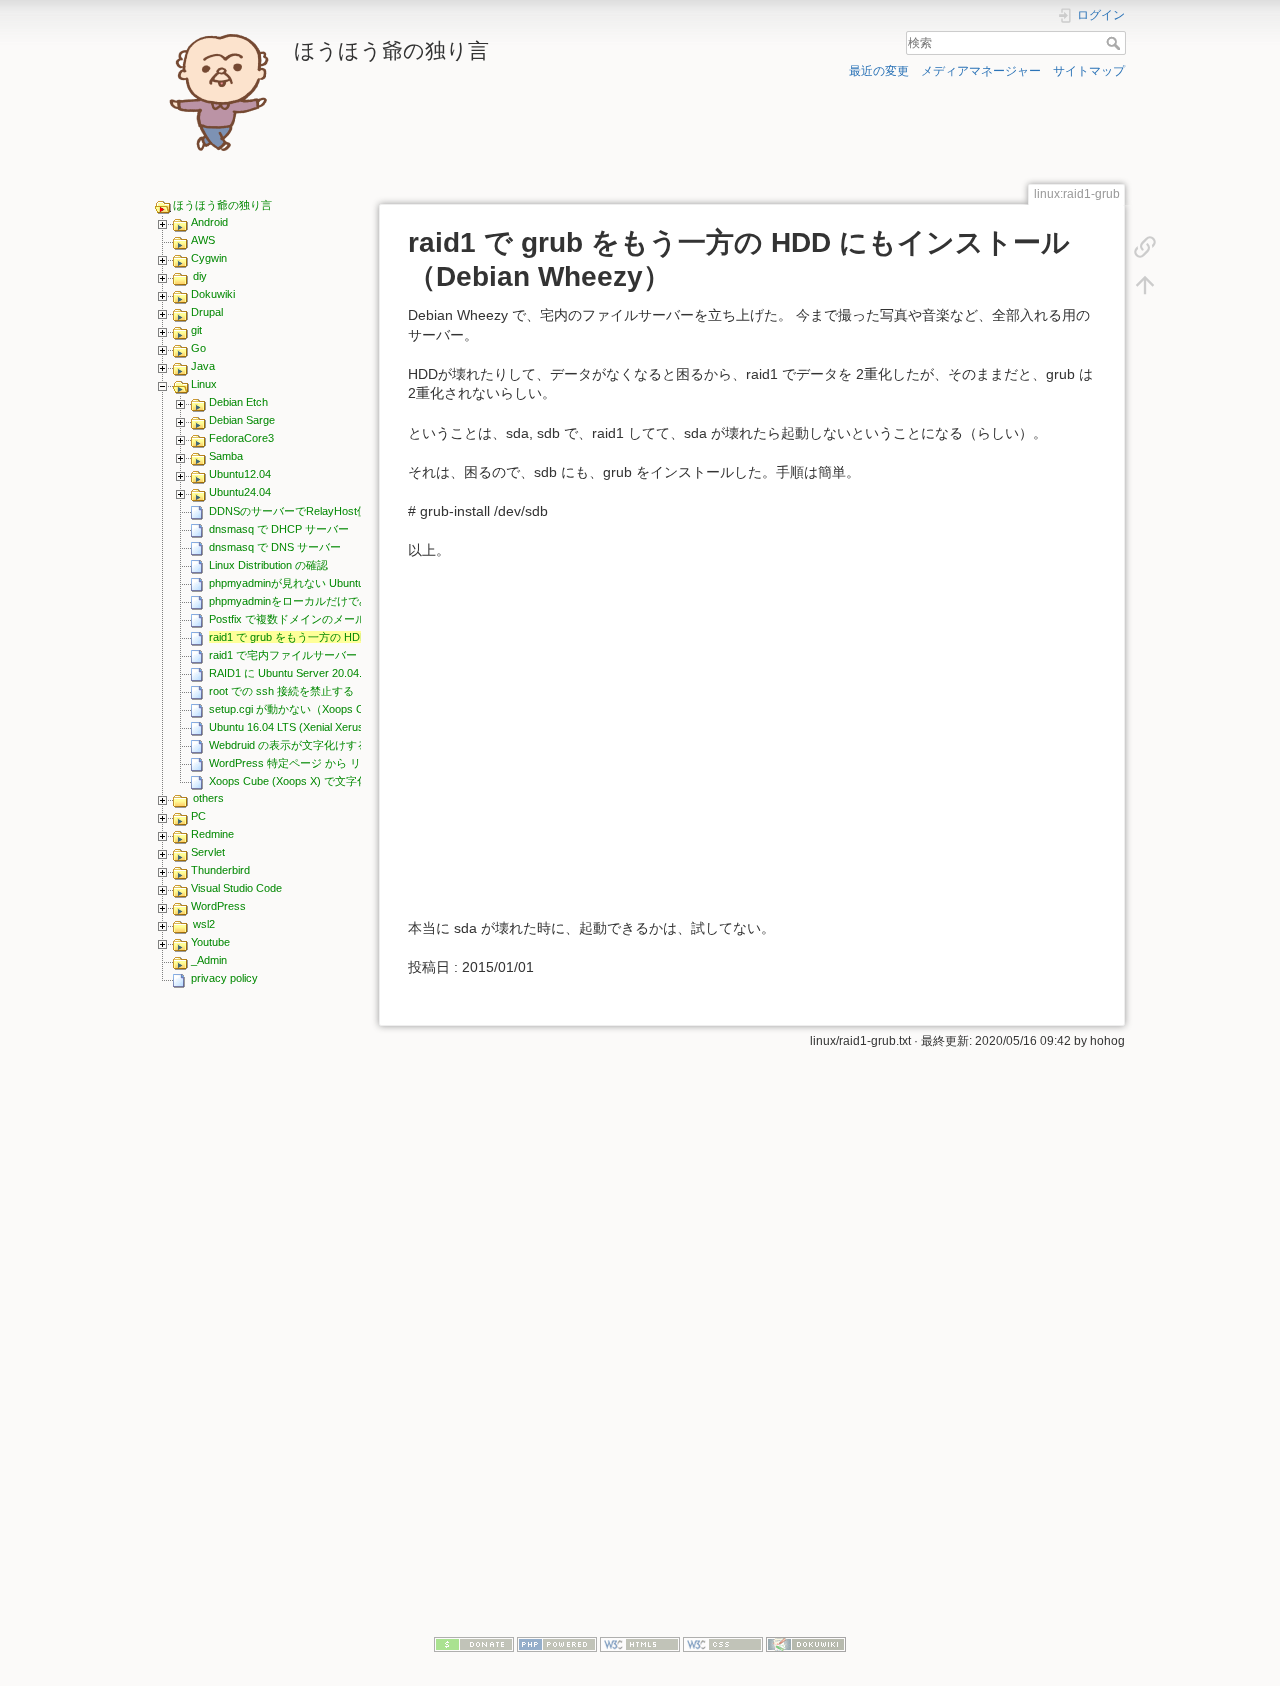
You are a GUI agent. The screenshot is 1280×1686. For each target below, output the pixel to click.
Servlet (208, 852)
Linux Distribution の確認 (268, 565)
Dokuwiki (213, 294)
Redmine (212, 834)
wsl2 (204, 924)
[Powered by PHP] (557, 1643)
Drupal (207, 312)
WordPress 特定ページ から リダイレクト (312, 763)
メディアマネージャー (981, 71)
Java (203, 366)
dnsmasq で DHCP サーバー (279, 529)
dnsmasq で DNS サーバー (275, 547)
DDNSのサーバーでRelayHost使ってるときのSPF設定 (343, 511)
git (196, 330)
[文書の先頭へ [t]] (1145, 284)
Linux (204, 384)
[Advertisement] (258, 1307)
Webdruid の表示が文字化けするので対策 (310, 745)
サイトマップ (1089, 71)
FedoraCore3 (241, 438)
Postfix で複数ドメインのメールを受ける (309, 619)
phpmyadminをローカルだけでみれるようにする (328, 601)
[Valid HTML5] (640, 1643)
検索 (1115, 43)
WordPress (218, 906)
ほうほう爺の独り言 (222, 205)
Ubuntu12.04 (240, 474)
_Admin (209, 960)
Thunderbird (220, 870)
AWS (203, 240)
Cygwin (209, 258)
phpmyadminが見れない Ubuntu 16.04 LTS (312, 583)
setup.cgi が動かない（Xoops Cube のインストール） (341, 709)
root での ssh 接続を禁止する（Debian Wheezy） (331, 691)
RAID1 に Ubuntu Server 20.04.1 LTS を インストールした (352, 673)
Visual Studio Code (236, 888)
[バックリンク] (1145, 246)
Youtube (210, 942)
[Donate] (474, 1643)
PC (198, 816)
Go (198, 348)
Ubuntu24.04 (240, 492)
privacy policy (224, 978)
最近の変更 (879, 71)
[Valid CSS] (723, 1643)
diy (200, 276)
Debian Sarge (242, 420)
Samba (226, 456)
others (208, 798)
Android (209, 222)
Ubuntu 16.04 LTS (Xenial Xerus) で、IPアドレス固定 (339, 727)
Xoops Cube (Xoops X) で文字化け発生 (305, 781)
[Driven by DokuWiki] (806, 1643)
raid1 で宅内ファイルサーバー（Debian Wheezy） (332, 655)
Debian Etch (238, 402)
